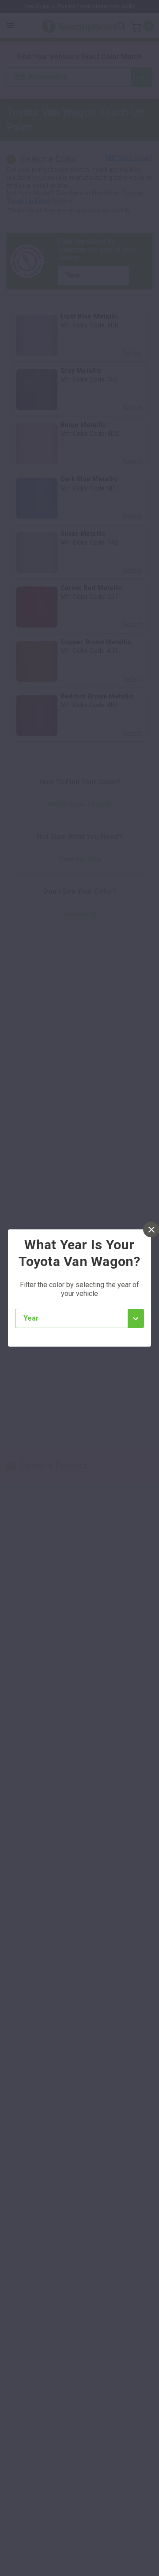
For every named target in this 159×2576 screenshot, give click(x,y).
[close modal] (151, 1229)
